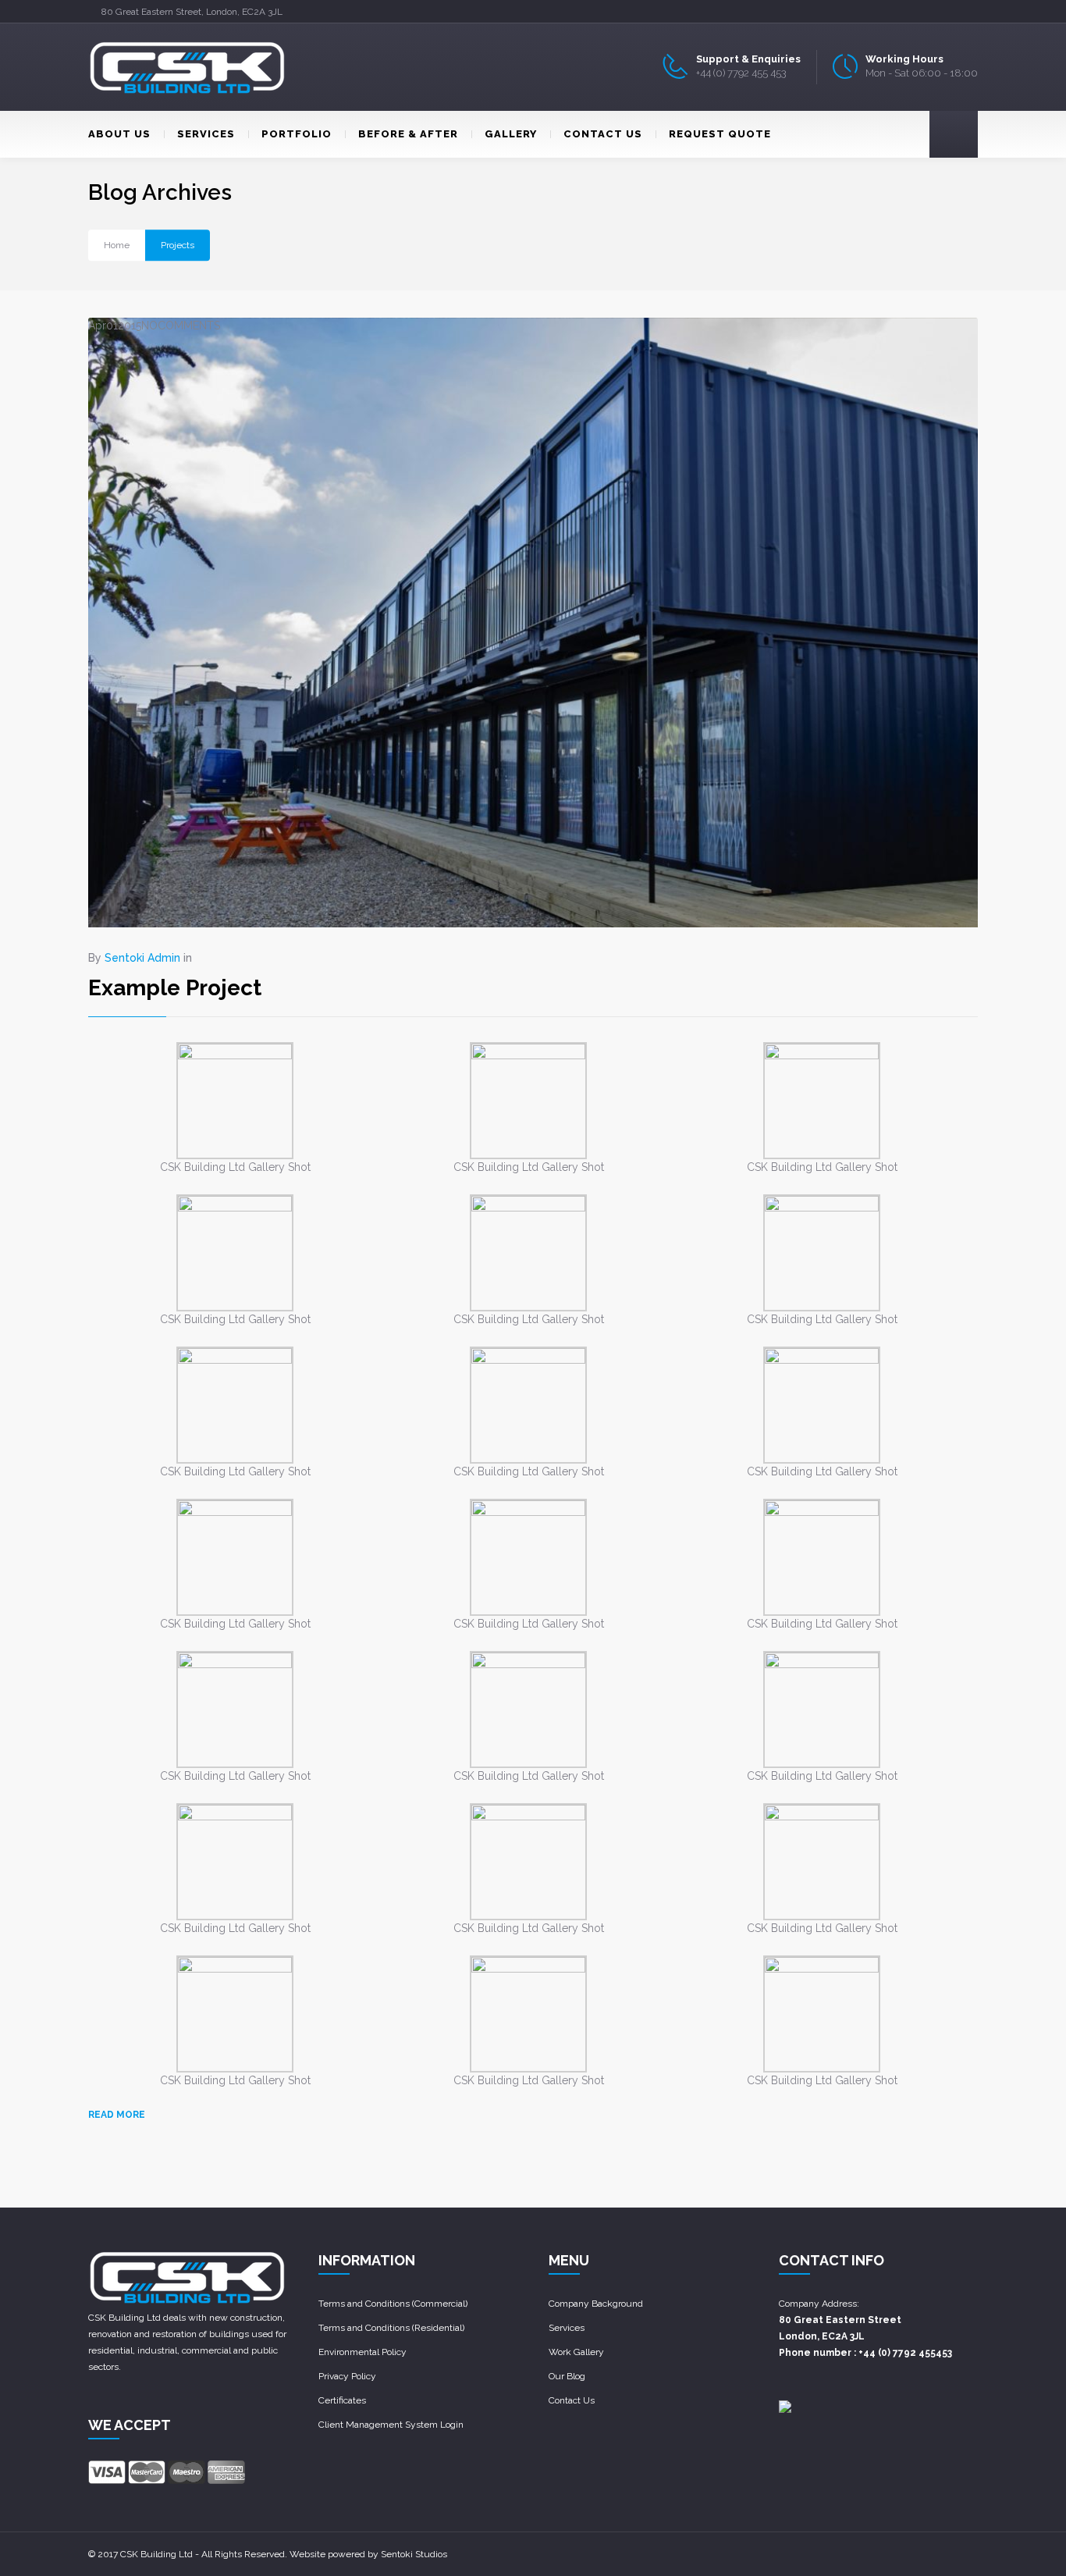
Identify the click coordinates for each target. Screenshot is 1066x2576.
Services (567, 2328)
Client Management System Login (391, 2425)
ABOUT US (119, 134)
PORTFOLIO (297, 134)
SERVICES (206, 134)
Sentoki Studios (414, 2554)
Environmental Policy (362, 2352)
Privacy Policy (347, 2376)
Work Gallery (576, 2352)
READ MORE (117, 2115)
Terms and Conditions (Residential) (391, 2328)
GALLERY (511, 134)
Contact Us (572, 2400)
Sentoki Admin (142, 958)
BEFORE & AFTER (408, 134)
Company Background (596, 2304)
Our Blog (567, 2376)
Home (117, 245)
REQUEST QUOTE (720, 134)
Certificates (342, 2400)
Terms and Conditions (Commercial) (393, 2304)
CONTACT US (603, 134)
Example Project (175, 988)
